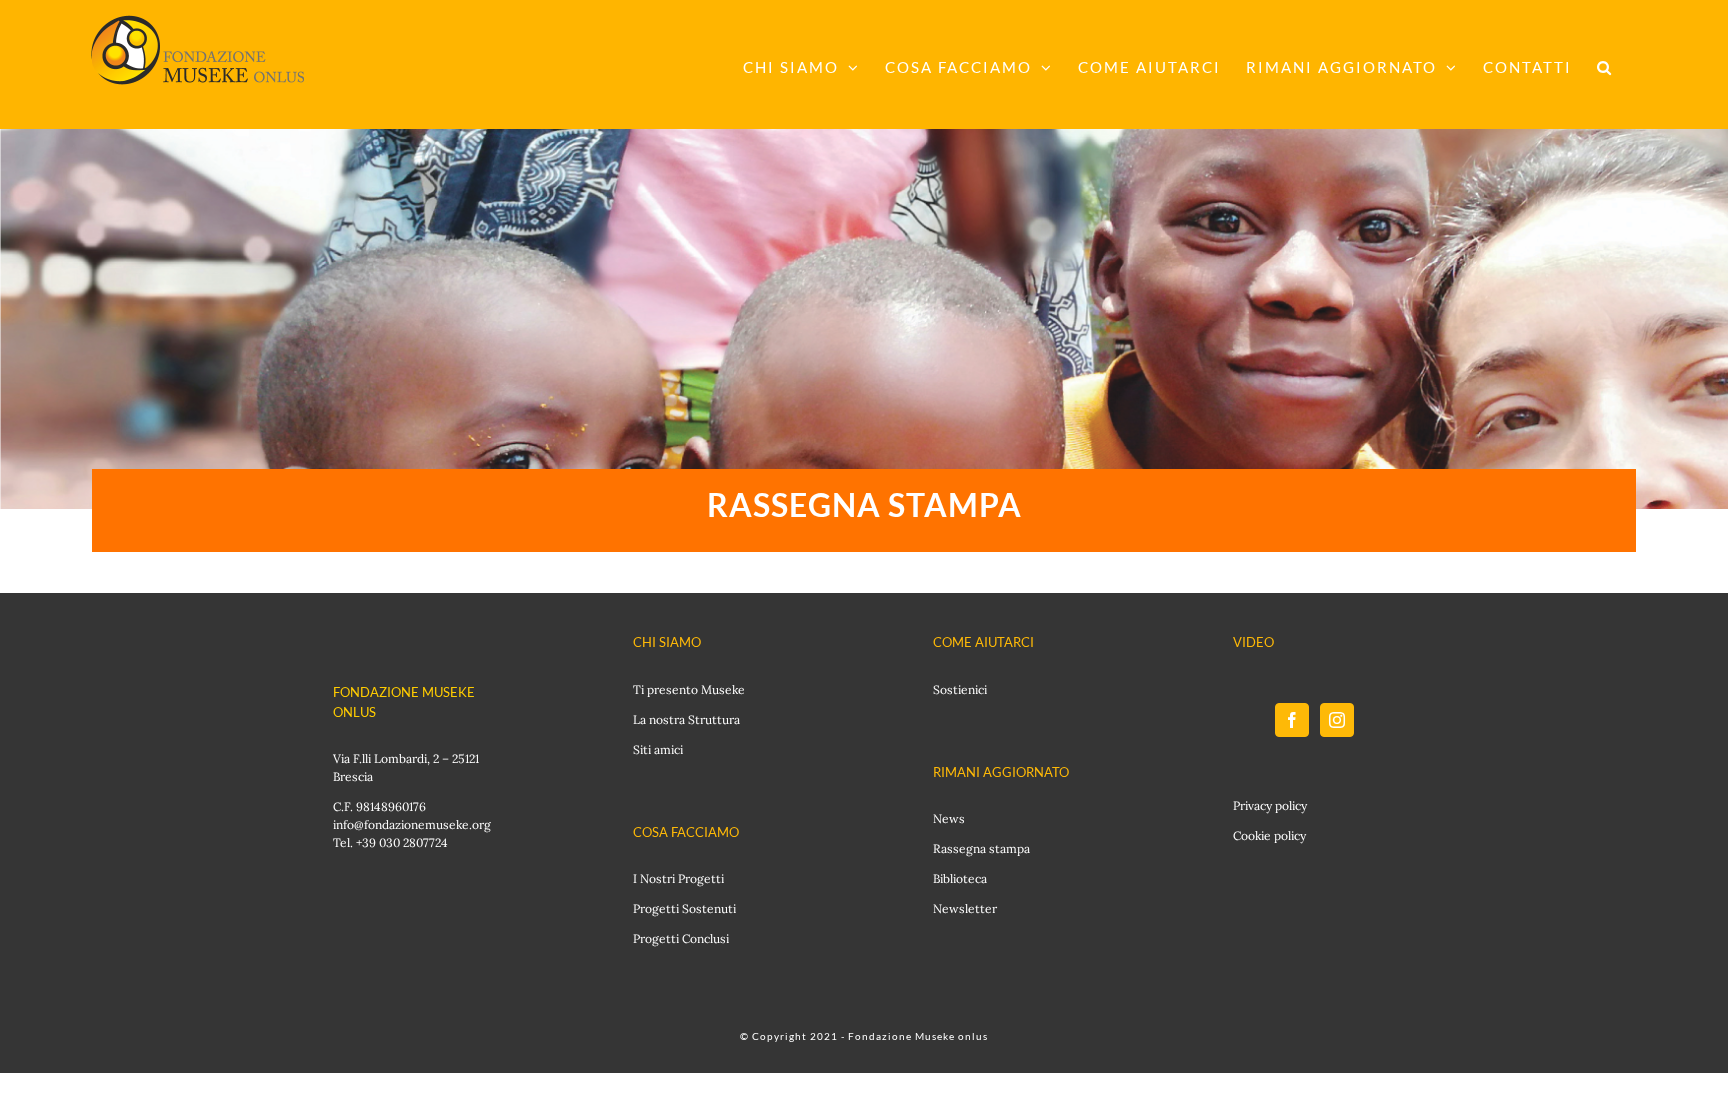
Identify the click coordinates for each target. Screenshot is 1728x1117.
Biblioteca (960, 878)
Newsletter (965, 908)
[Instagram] (1337, 720)
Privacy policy (1270, 805)
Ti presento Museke (689, 689)
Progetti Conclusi (681, 938)
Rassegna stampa (981, 848)
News (949, 818)
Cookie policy (1269, 835)
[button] (1605, 67)
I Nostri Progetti (678, 878)
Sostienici (960, 689)
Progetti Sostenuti (684, 908)
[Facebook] (1292, 720)
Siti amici (658, 749)
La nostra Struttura (686, 719)
